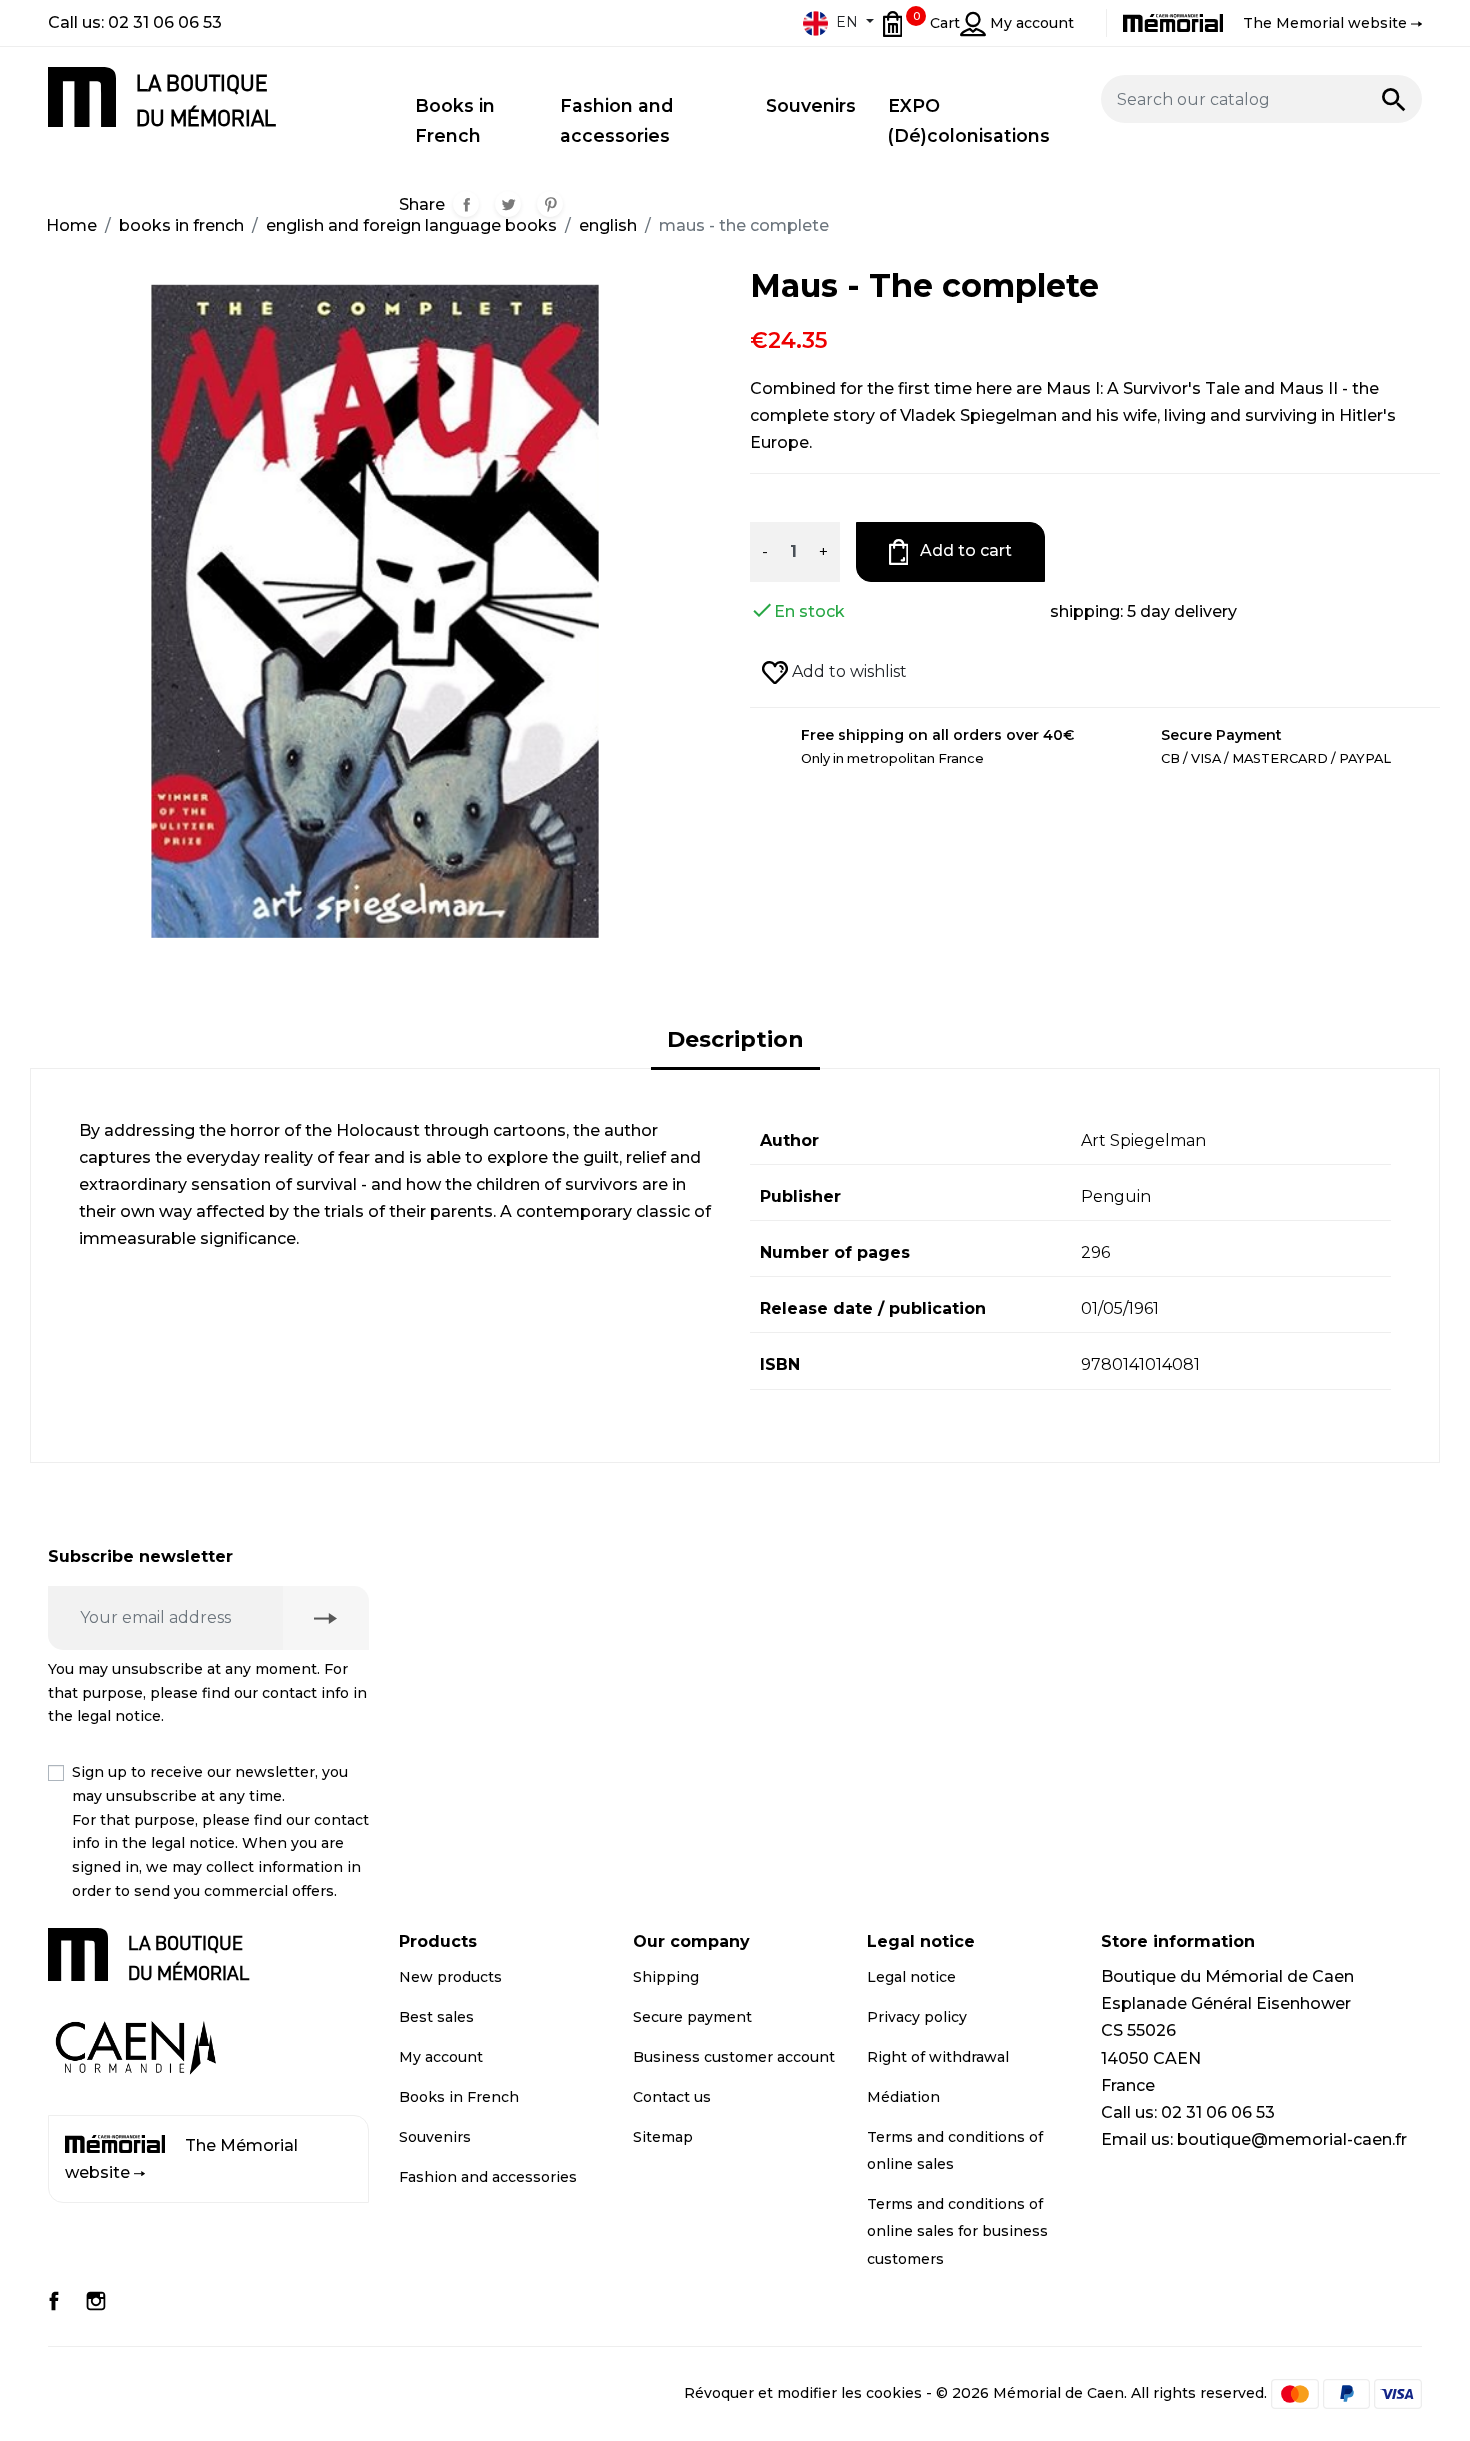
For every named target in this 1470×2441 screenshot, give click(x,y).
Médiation (903, 2097)
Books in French (459, 2097)
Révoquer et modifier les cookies (803, 2392)
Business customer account (734, 2057)
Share (466, 204)
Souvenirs (435, 2137)
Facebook (54, 2301)
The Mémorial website (181, 2159)
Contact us (672, 2097)
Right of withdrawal (938, 2057)
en (847, 22)
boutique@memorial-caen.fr (1292, 2139)
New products (450, 1977)
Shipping (666, 1977)
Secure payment (692, 2017)
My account (441, 2057)
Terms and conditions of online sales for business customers (957, 2231)
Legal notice (911, 1977)
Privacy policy (917, 2017)
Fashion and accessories (488, 2177)
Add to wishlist (847, 671)
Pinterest (550, 204)
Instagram (96, 2301)
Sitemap (663, 2137)
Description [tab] (735, 1039)
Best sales (436, 2017)
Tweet (508, 204)
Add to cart (964, 550)
